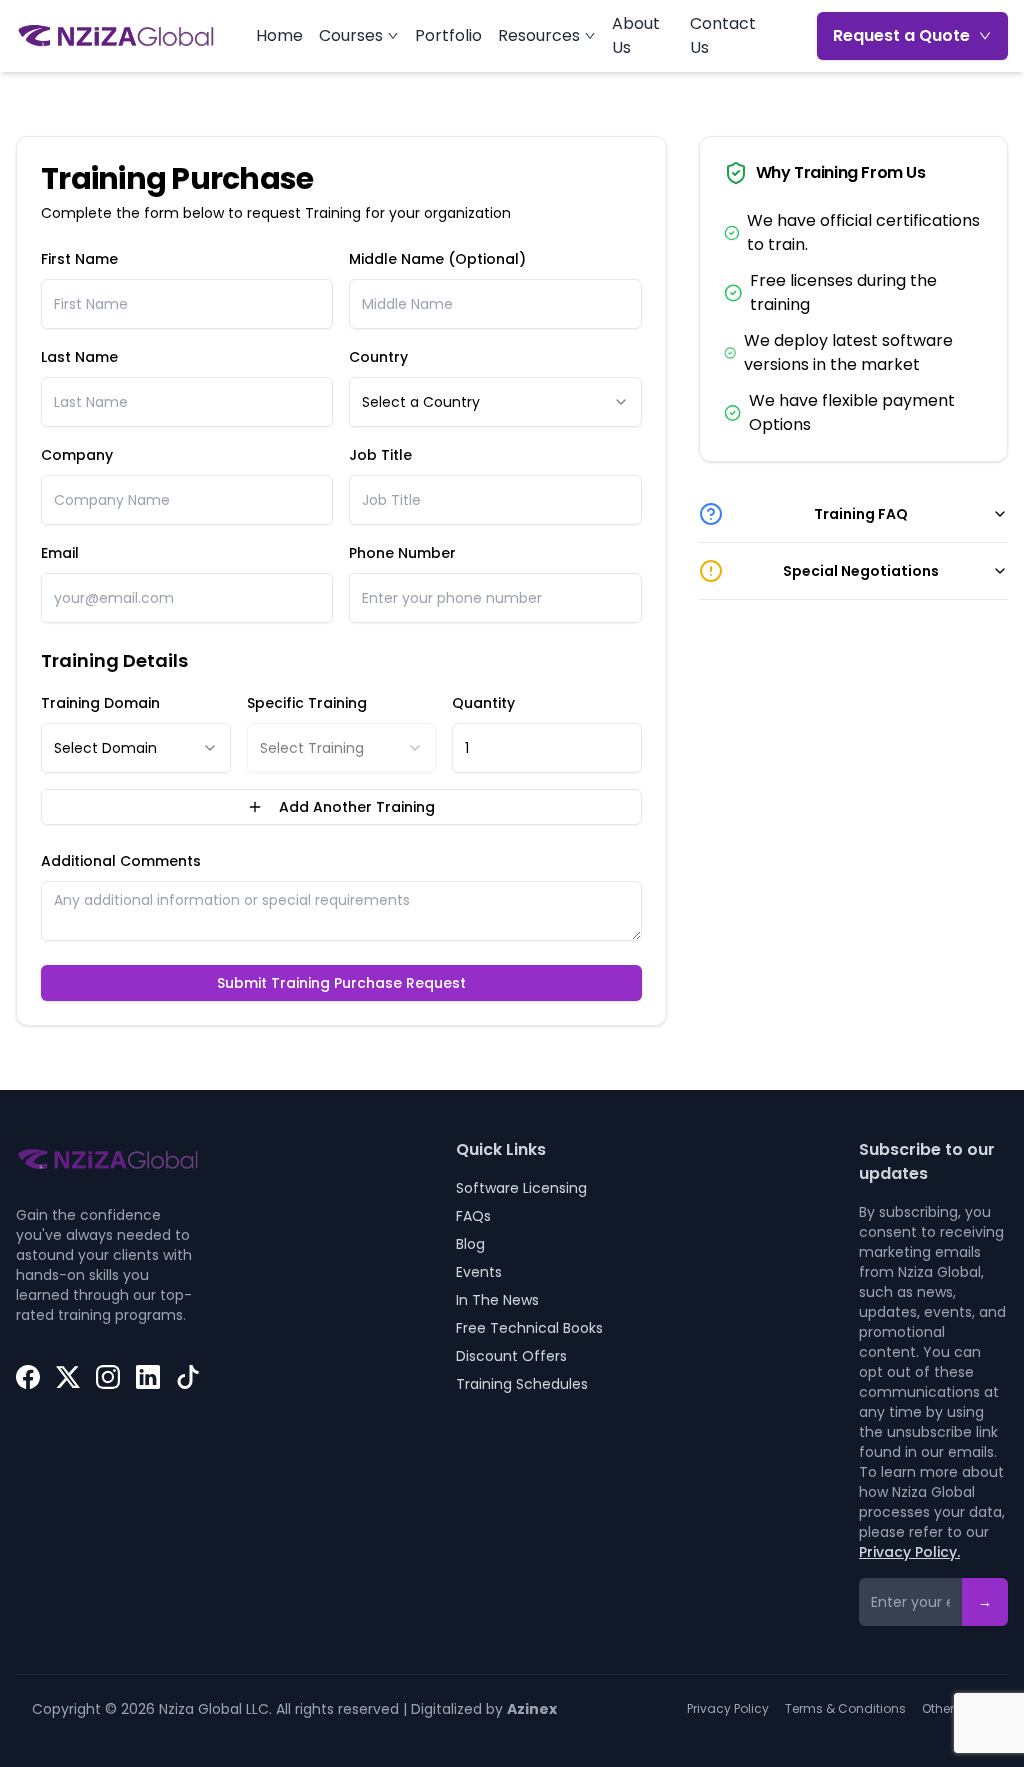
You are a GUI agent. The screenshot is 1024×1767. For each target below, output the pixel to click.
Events (479, 1272)
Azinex (532, 1709)
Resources (539, 35)
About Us (636, 35)
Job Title (380, 455)
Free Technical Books (529, 1328)
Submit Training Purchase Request (341, 983)
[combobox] (495, 402)
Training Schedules (522, 1384)
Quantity (483, 703)
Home (279, 35)
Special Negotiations (861, 571)
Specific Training (307, 703)
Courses (351, 35)
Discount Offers (511, 1356)
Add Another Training (357, 807)
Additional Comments (121, 861)
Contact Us (723, 35)
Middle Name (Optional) (437, 259)
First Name (79, 259)
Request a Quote (901, 35)
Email (60, 553)
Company (77, 455)
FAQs (473, 1216)
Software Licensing (521, 1188)
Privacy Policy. (909, 1552)
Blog (470, 1244)
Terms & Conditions (845, 1709)
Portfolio (448, 35)
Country (378, 357)
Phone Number (402, 553)
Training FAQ (861, 514)
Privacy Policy (728, 1709)
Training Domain (100, 703)
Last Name (79, 357)
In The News (497, 1300)
